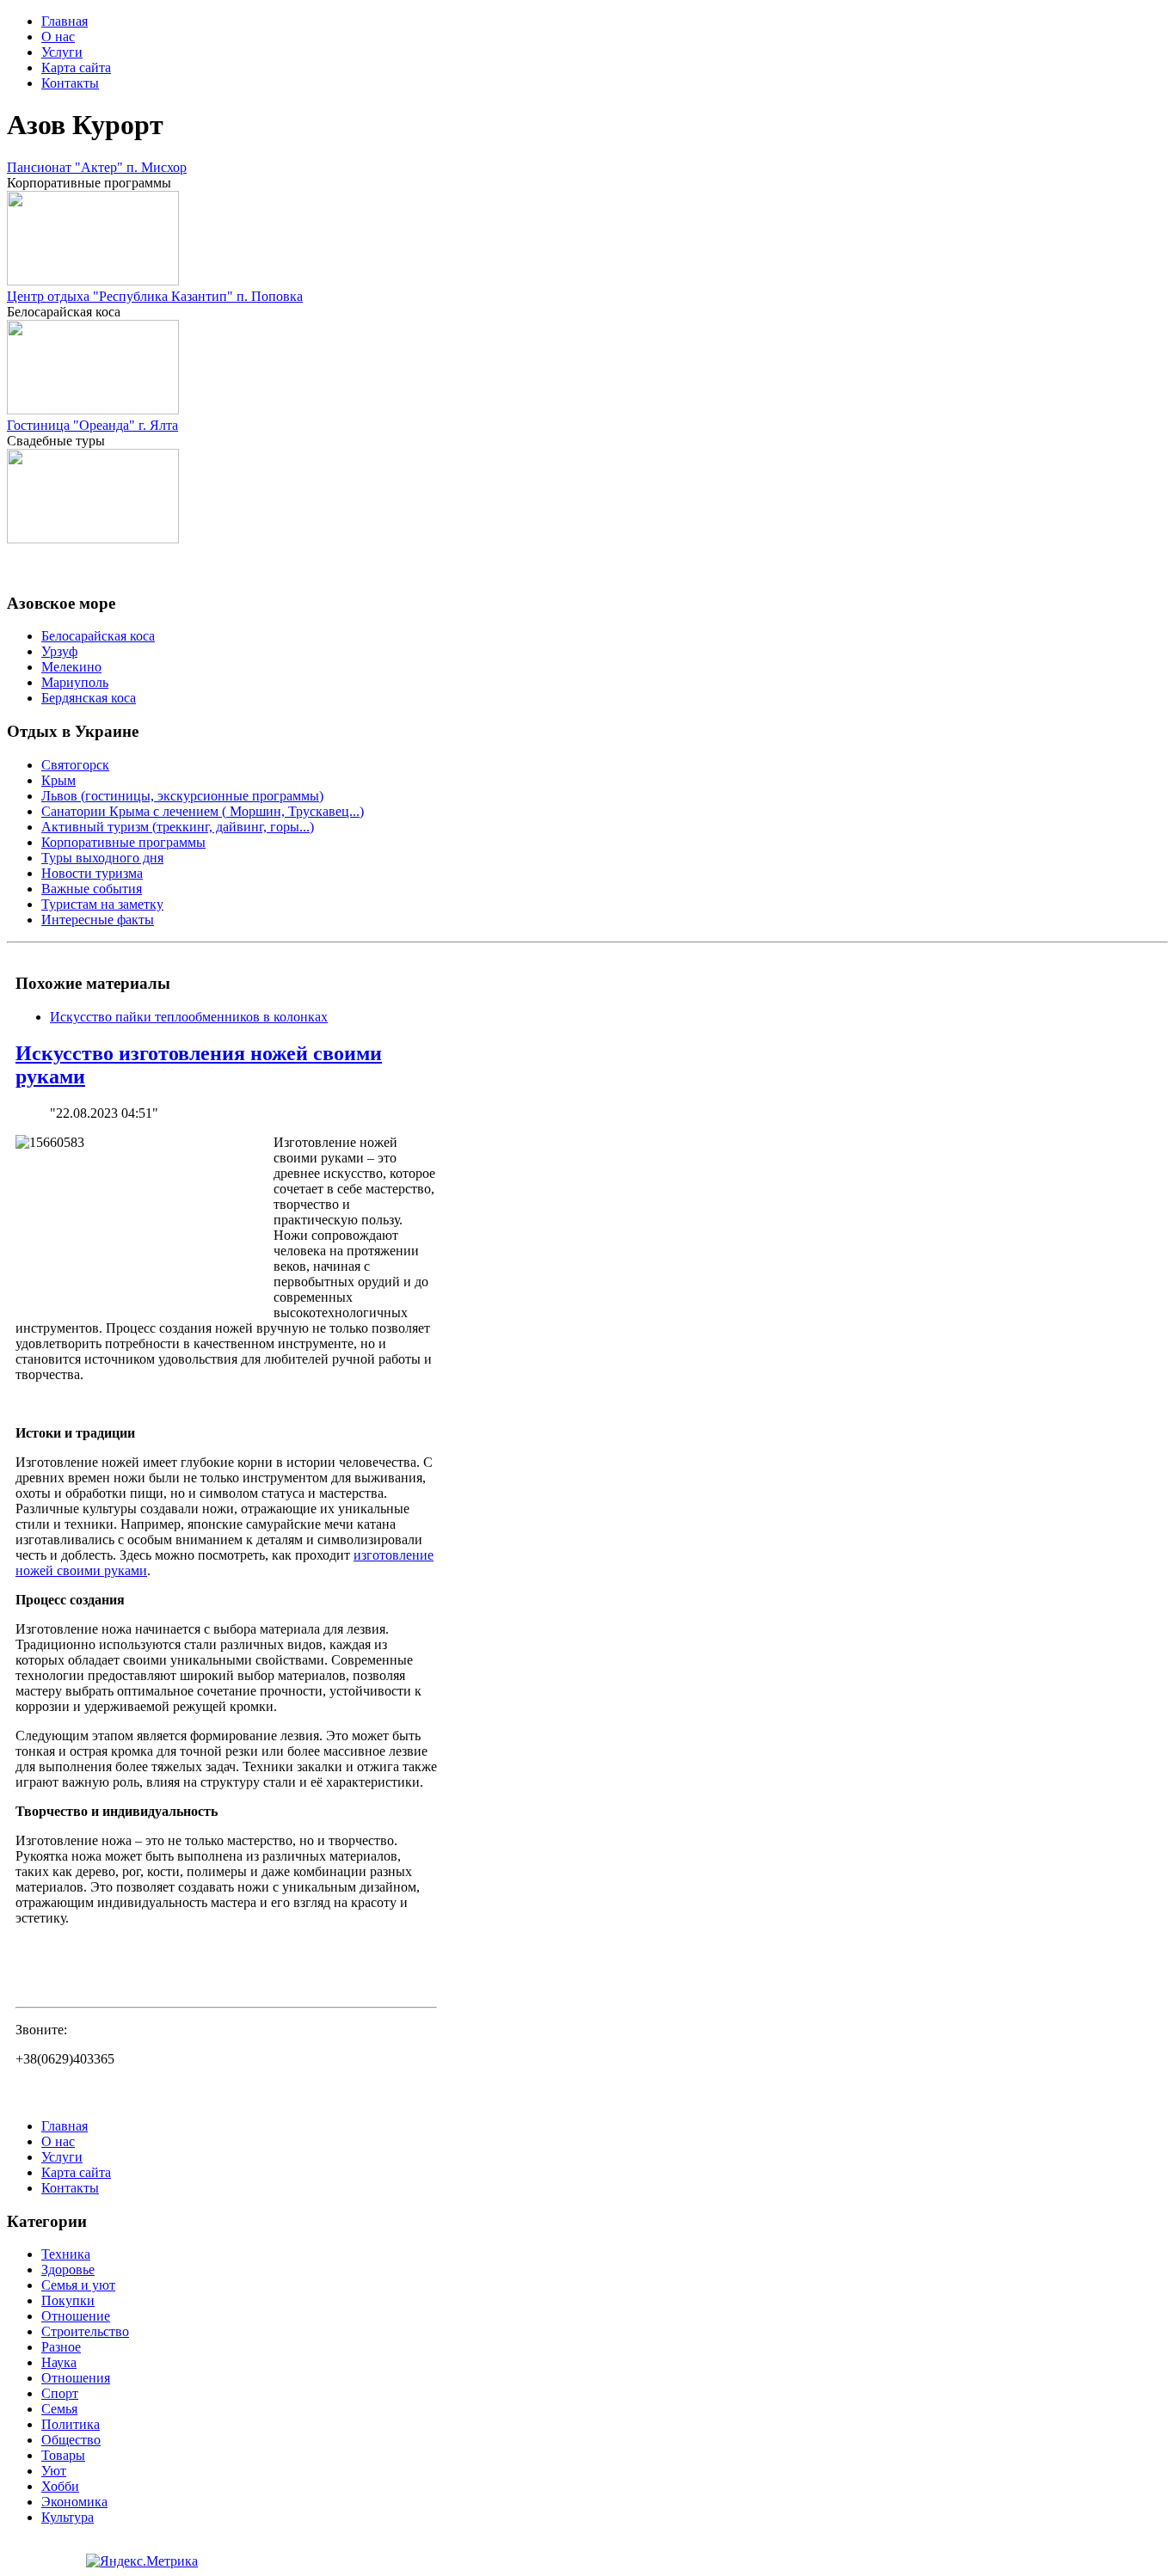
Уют (54, 2471)
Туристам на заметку (102, 904)
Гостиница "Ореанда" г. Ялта (92, 425)
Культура (68, 2517)
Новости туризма (92, 873)
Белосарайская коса (98, 636)
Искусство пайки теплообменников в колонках (189, 1017)
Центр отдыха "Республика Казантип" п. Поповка (155, 296)
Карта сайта (76, 67)
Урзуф (59, 651)
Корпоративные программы (123, 842)
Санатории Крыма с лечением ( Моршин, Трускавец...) (203, 811)
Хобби (60, 2486)
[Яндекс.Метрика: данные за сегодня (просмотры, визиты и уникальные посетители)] (142, 2561)
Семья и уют (78, 2285)
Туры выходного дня (102, 858)
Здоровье (68, 2269)
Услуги (62, 52)
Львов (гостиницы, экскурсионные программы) (182, 796)
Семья (59, 2409)
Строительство (85, 2331)
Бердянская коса (89, 698)
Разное (61, 2347)
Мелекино (71, 667)
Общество (71, 2440)
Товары (63, 2455)
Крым (58, 780)
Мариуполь (75, 682)
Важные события (92, 889)
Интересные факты (98, 920)
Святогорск (75, 765)
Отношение (76, 2316)
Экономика (74, 2502)
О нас (58, 37)
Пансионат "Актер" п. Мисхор (97, 167)
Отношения (76, 2378)
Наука (59, 2362)
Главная (65, 21)
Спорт (60, 2393)
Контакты (70, 83)
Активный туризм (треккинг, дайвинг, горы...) (178, 827)
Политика (71, 2424)
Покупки (68, 2300)
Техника (66, 2254)
